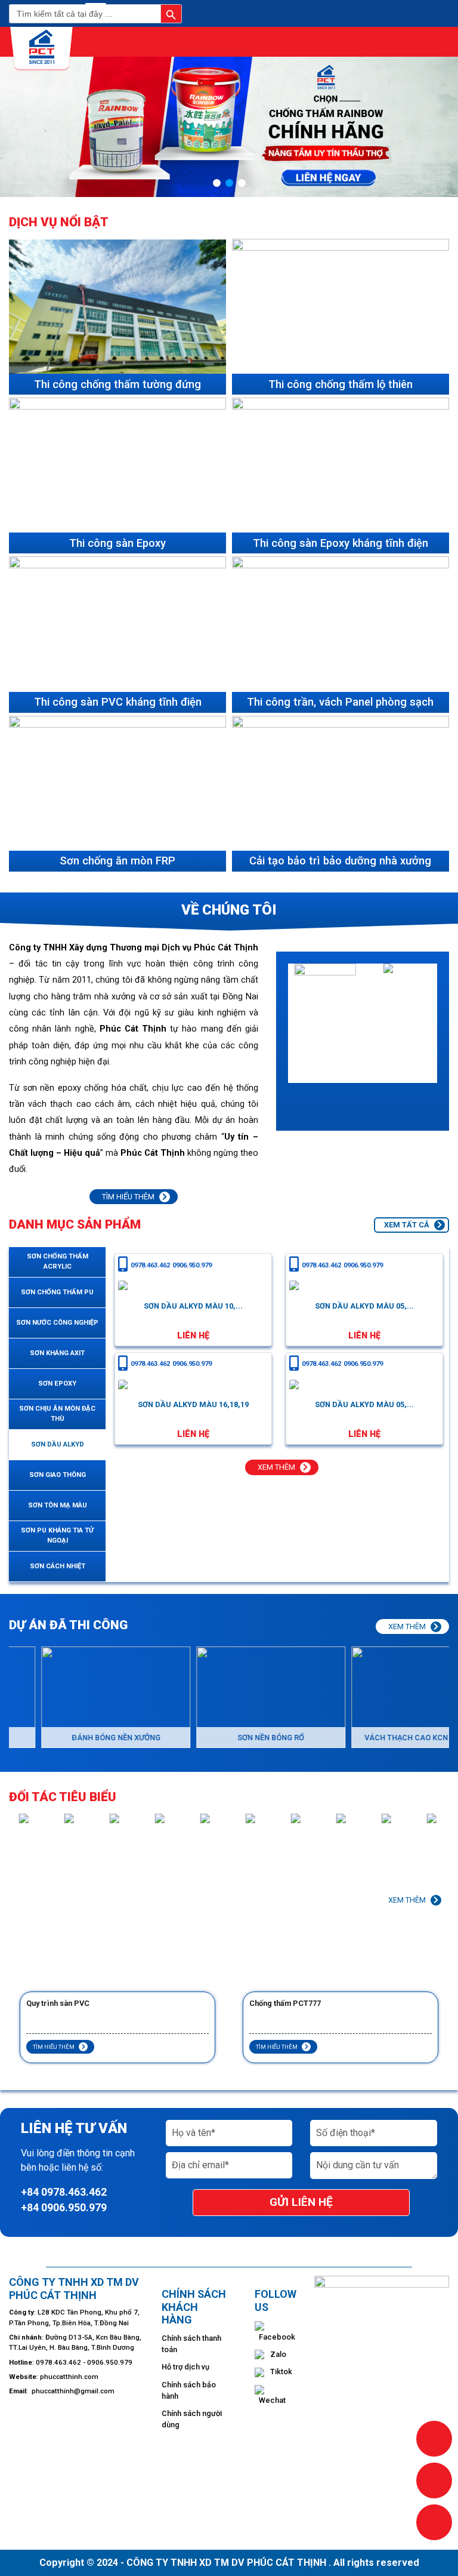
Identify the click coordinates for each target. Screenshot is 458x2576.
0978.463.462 (150, 1266)
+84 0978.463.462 (64, 2192)
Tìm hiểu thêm (129, 1197)
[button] (217, 183)
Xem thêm (277, 1467)
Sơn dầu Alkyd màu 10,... (193, 1306)
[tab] (57, 1262)
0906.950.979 (192, 1266)
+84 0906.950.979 (64, 2208)
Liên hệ (193, 1336)
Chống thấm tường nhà (288, 2003)
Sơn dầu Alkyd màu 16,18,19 (193, 1404)
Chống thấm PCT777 (62, 2003)
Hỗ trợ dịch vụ (185, 2367)
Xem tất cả (408, 1225)
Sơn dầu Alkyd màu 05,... (364, 1306)
